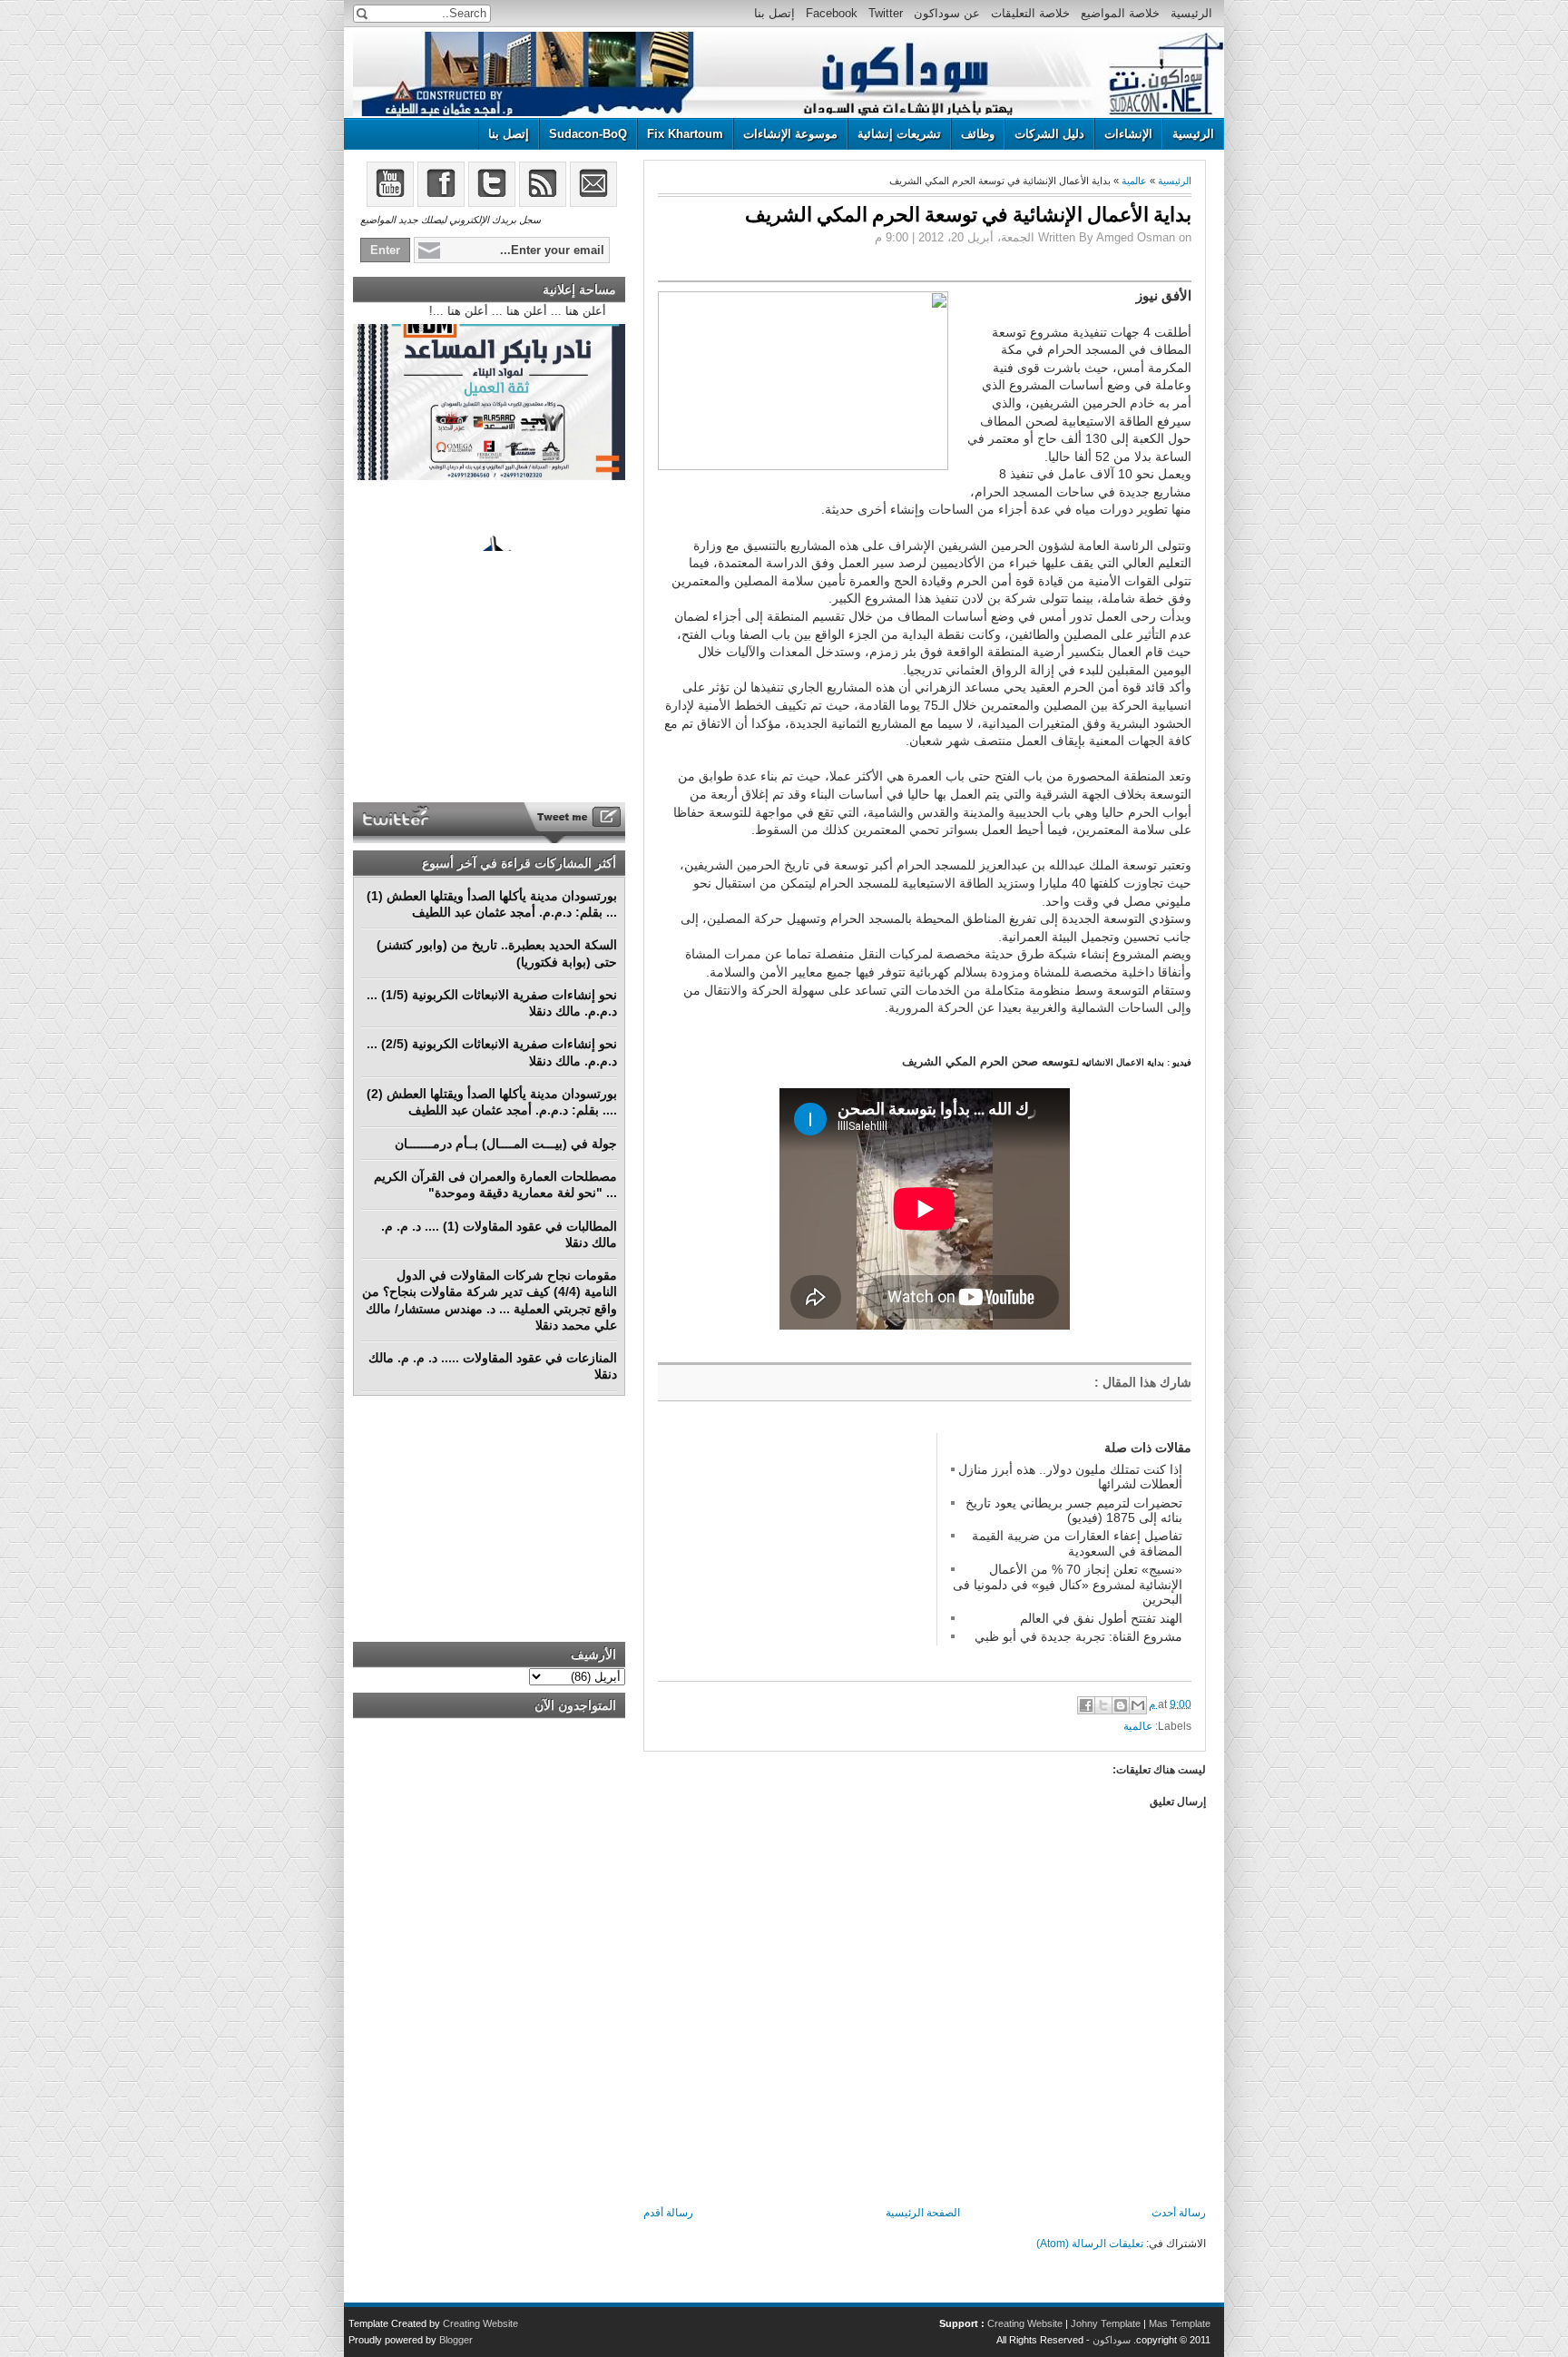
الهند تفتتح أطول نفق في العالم (1101, 1618)
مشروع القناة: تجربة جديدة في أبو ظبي (1078, 1636)
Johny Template (1106, 2323)
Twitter (886, 13)
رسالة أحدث (1179, 2213)
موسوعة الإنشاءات (790, 134)
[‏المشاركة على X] (1103, 1705)
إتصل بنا (774, 13)
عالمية (1134, 181)
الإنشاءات (1128, 134)
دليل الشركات (1049, 134)
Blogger (456, 2340)
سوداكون (1112, 2340)
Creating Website (1025, 2323)
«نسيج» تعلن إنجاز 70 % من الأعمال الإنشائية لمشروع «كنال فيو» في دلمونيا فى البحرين (1068, 1584)
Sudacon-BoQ (588, 134)
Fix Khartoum (685, 134)
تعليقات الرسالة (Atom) (1090, 2244)
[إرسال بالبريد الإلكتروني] (1138, 1705)
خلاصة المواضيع (1120, 13)
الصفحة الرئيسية (923, 2213)
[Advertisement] (794, 1547)
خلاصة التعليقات (1030, 13)
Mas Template (1180, 2323)
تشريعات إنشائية (899, 134)
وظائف (978, 134)
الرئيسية (1191, 13)
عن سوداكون (947, 13)
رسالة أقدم (668, 2213)
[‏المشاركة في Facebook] (1086, 1705)
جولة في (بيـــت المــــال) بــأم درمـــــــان (506, 1144)
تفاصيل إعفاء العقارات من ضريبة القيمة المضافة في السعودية (1077, 1543)
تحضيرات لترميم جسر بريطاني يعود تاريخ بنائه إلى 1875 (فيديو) (1074, 1510)
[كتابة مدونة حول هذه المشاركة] (1121, 1705)
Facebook (832, 13)
